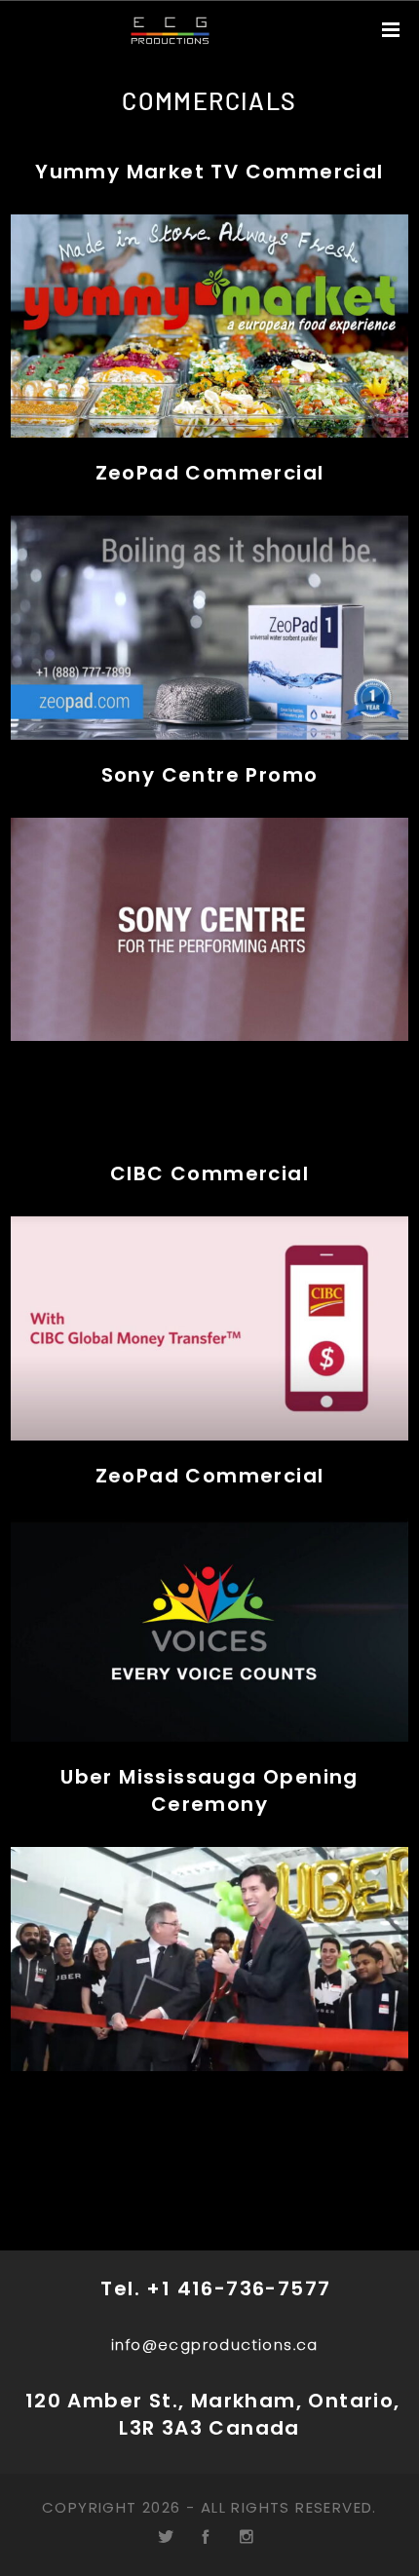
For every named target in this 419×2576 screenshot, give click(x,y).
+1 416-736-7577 (238, 2288)
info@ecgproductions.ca (215, 2345)
